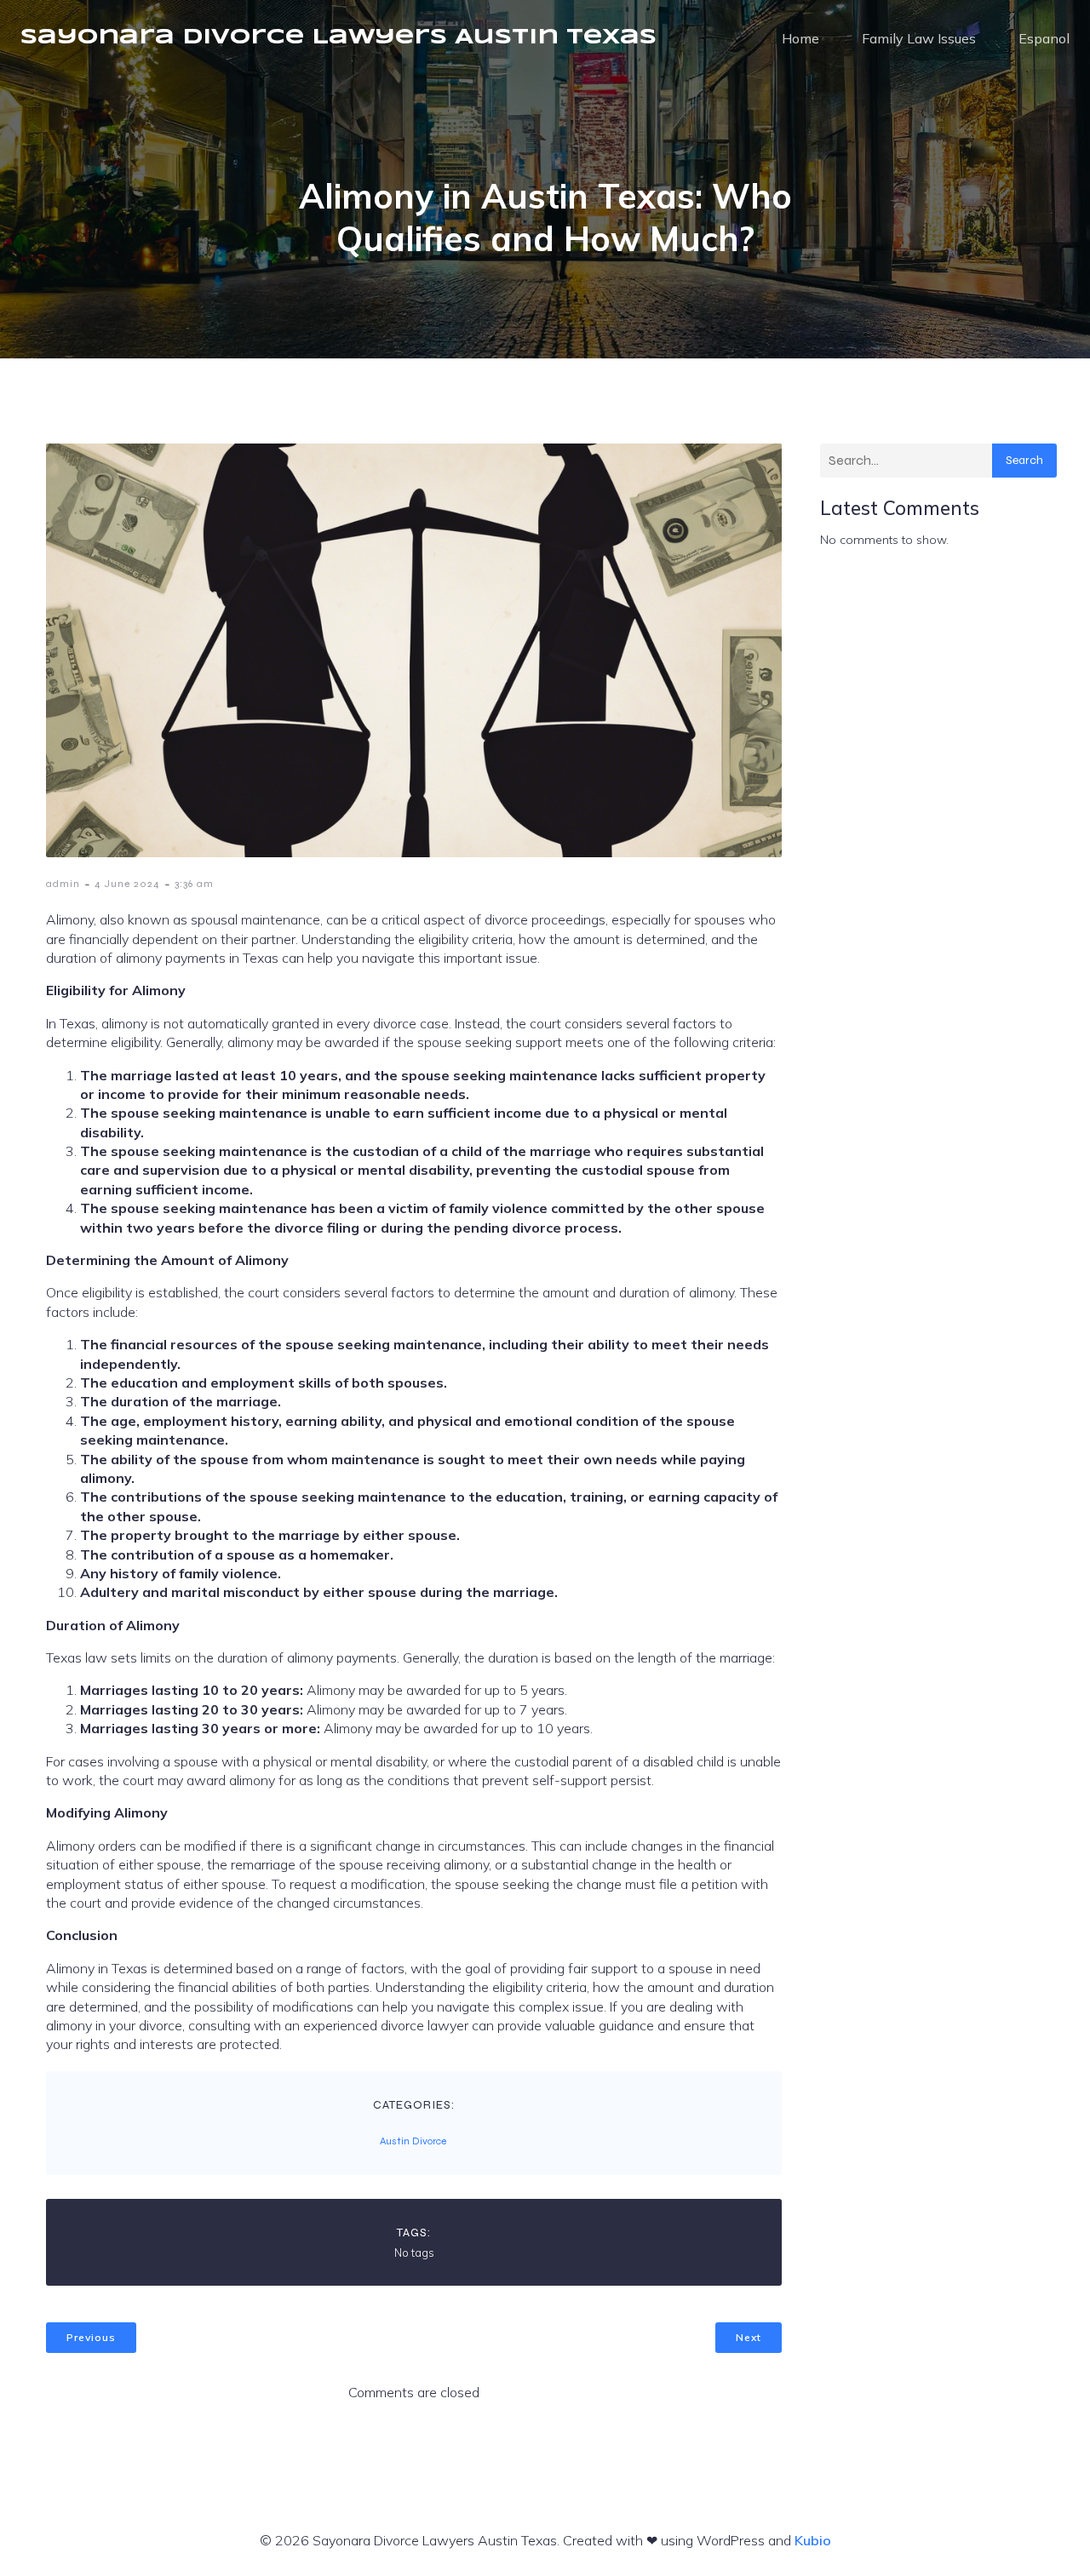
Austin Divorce (413, 2141)
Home (800, 38)
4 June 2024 (127, 884)
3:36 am (194, 884)
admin (63, 884)
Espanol (1044, 38)
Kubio (813, 2540)
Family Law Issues (919, 38)
